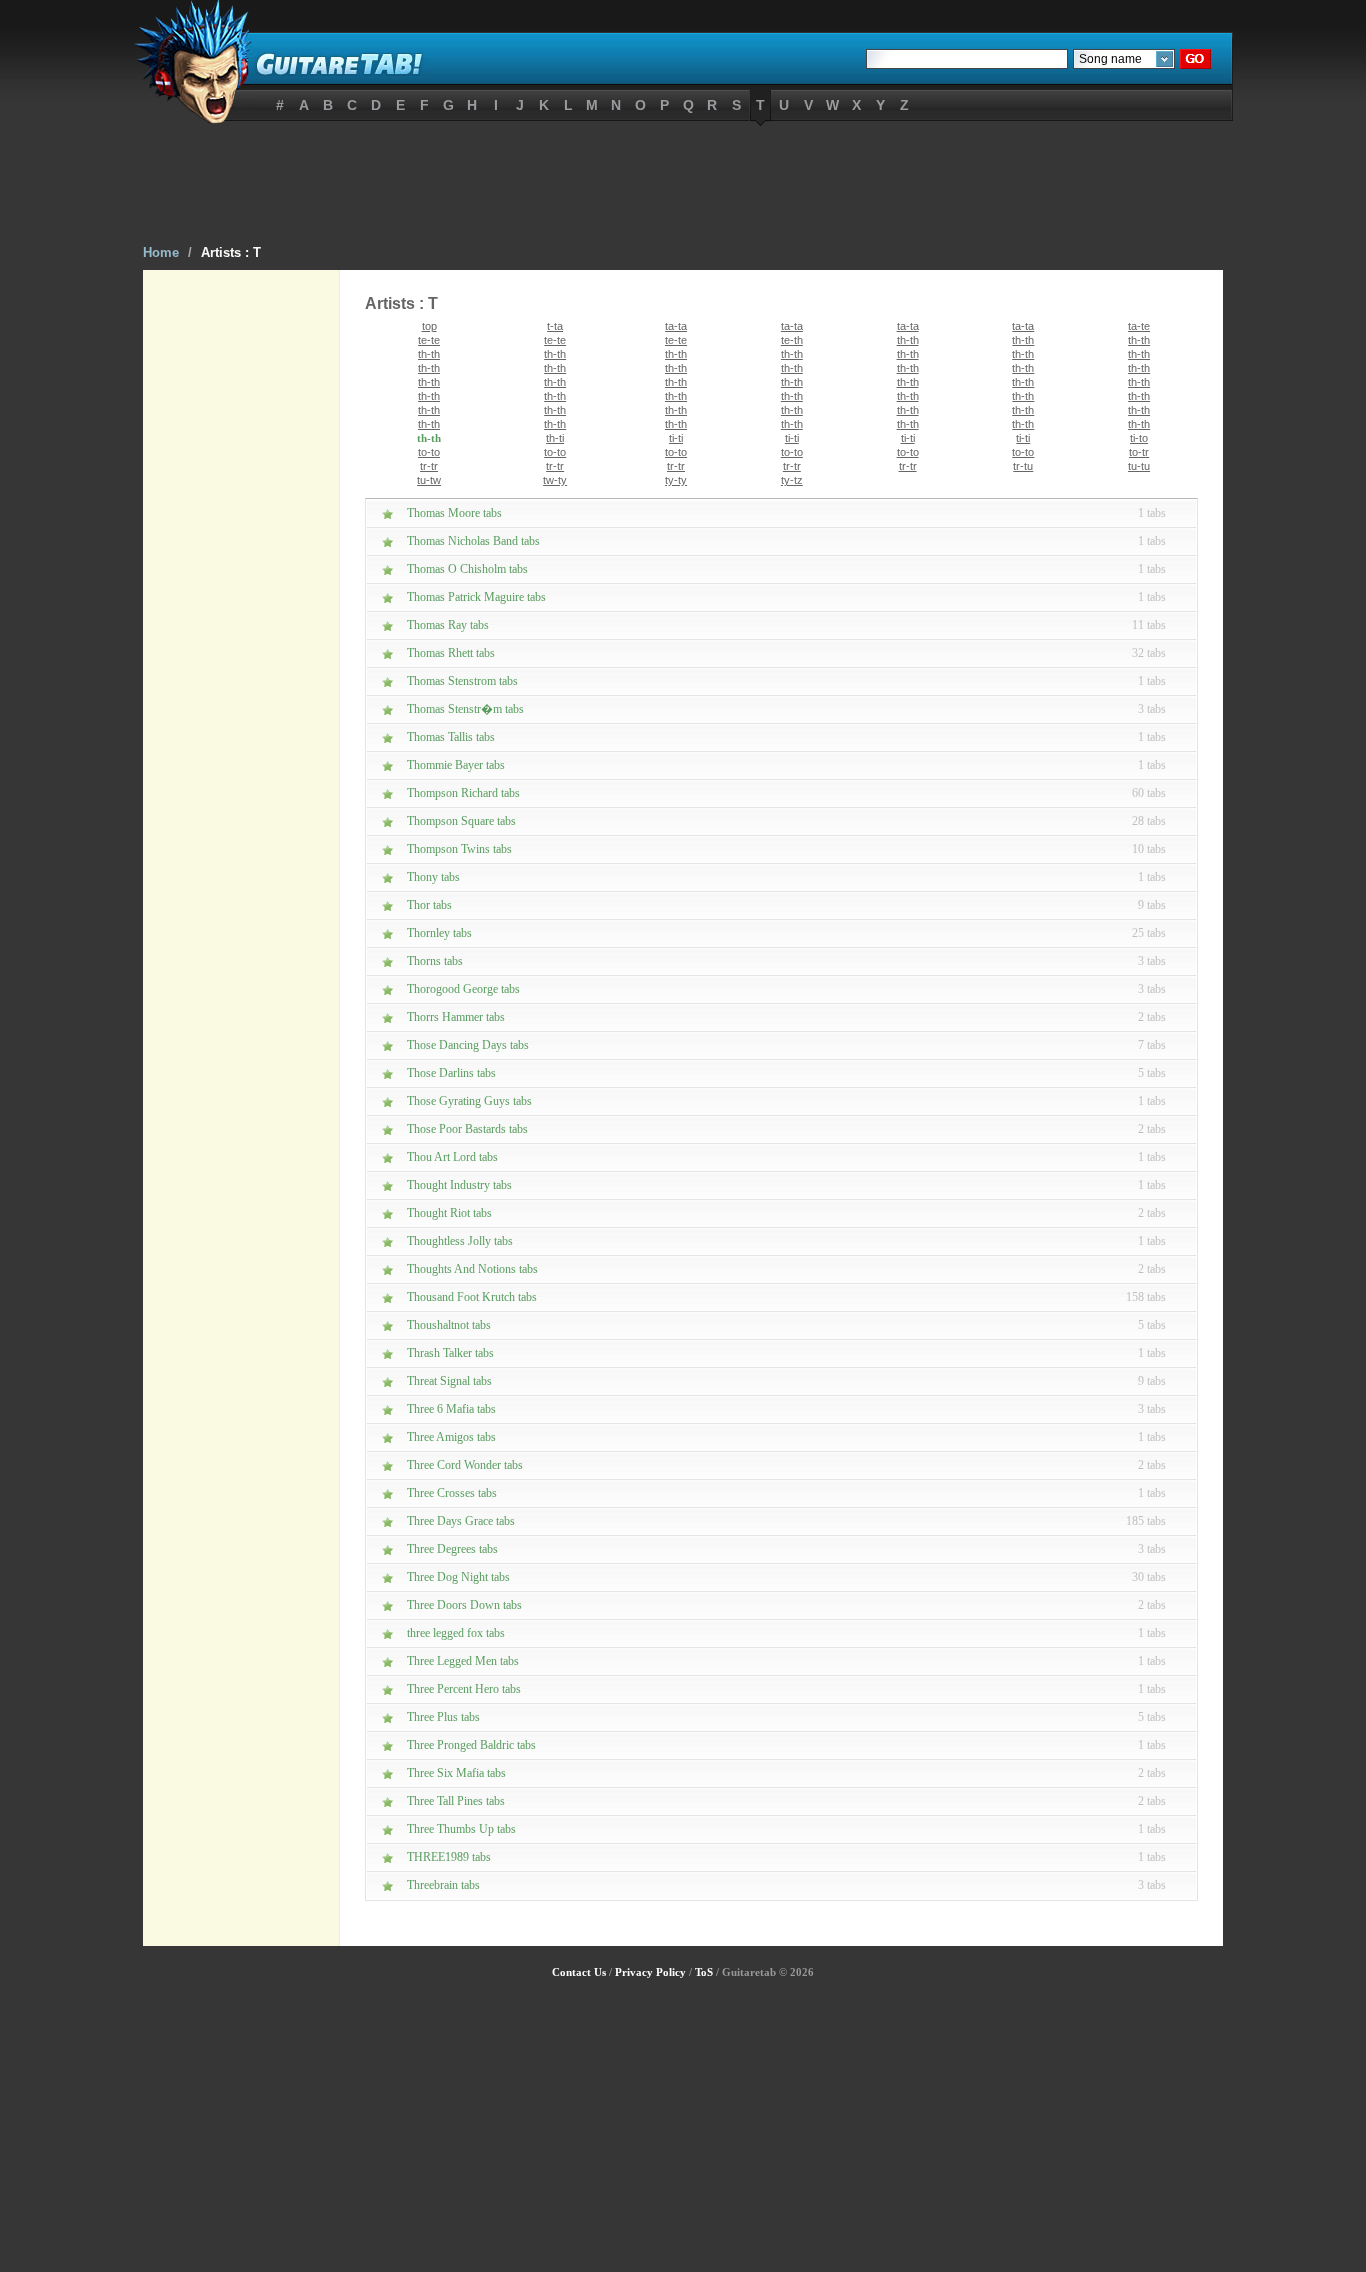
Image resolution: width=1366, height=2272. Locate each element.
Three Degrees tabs (452, 1549)
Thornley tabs (439, 933)
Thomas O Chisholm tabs (467, 569)
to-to (429, 452)
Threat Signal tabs (449, 1381)
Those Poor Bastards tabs (467, 1129)
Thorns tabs (435, 961)
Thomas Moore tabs (454, 513)
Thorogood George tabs (463, 989)
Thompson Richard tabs (463, 793)
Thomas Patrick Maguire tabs (476, 597)
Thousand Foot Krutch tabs (472, 1297)
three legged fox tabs (456, 1633)
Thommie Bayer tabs (456, 765)
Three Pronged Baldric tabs (471, 1745)
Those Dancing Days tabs (468, 1045)
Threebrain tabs (443, 1885)
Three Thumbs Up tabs (461, 1829)
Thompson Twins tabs (459, 849)
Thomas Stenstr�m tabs (465, 709)
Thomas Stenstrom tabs (462, 681)
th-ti (555, 438)
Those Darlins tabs (451, 1073)
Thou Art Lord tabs (452, 1157)
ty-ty (676, 480)
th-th (908, 340)
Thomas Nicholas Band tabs (473, 541)
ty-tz (792, 480)
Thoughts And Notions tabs (472, 1269)
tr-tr (429, 466)
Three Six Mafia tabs (456, 1773)
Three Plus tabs (443, 1717)
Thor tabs (429, 905)
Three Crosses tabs (452, 1493)
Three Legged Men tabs (463, 1661)
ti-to (1139, 438)
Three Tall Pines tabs (456, 1801)
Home (161, 252)
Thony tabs (433, 877)
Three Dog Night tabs (458, 1577)
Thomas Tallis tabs (451, 737)
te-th (792, 340)
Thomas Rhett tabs (451, 653)
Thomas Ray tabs (448, 625)
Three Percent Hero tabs (464, 1689)
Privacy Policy (650, 1972)
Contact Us (579, 1972)
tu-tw (429, 480)
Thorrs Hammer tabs (456, 1017)
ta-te (1139, 326)
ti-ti (676, 438)
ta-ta (676, 326)
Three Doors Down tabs (464, 1605)
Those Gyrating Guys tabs (469, 1101)
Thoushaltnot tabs (449, 1325)
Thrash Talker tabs (450, 1353)
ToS (704, 1972)
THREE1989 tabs (449, 1857)
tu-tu (1139, 466)
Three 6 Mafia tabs (451, 1409)
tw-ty (555, 480)
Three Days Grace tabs (461, 1521)
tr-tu (1023, 466)
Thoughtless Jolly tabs (460, 1241)
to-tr (1139, 452)
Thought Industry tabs (459, 1185)
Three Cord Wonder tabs (465, 1465)
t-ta (555, 326)
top (429, 326)
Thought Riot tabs (449, 1213)
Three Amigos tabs (451, 1437)
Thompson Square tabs (461, 821)
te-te (429, 340)
